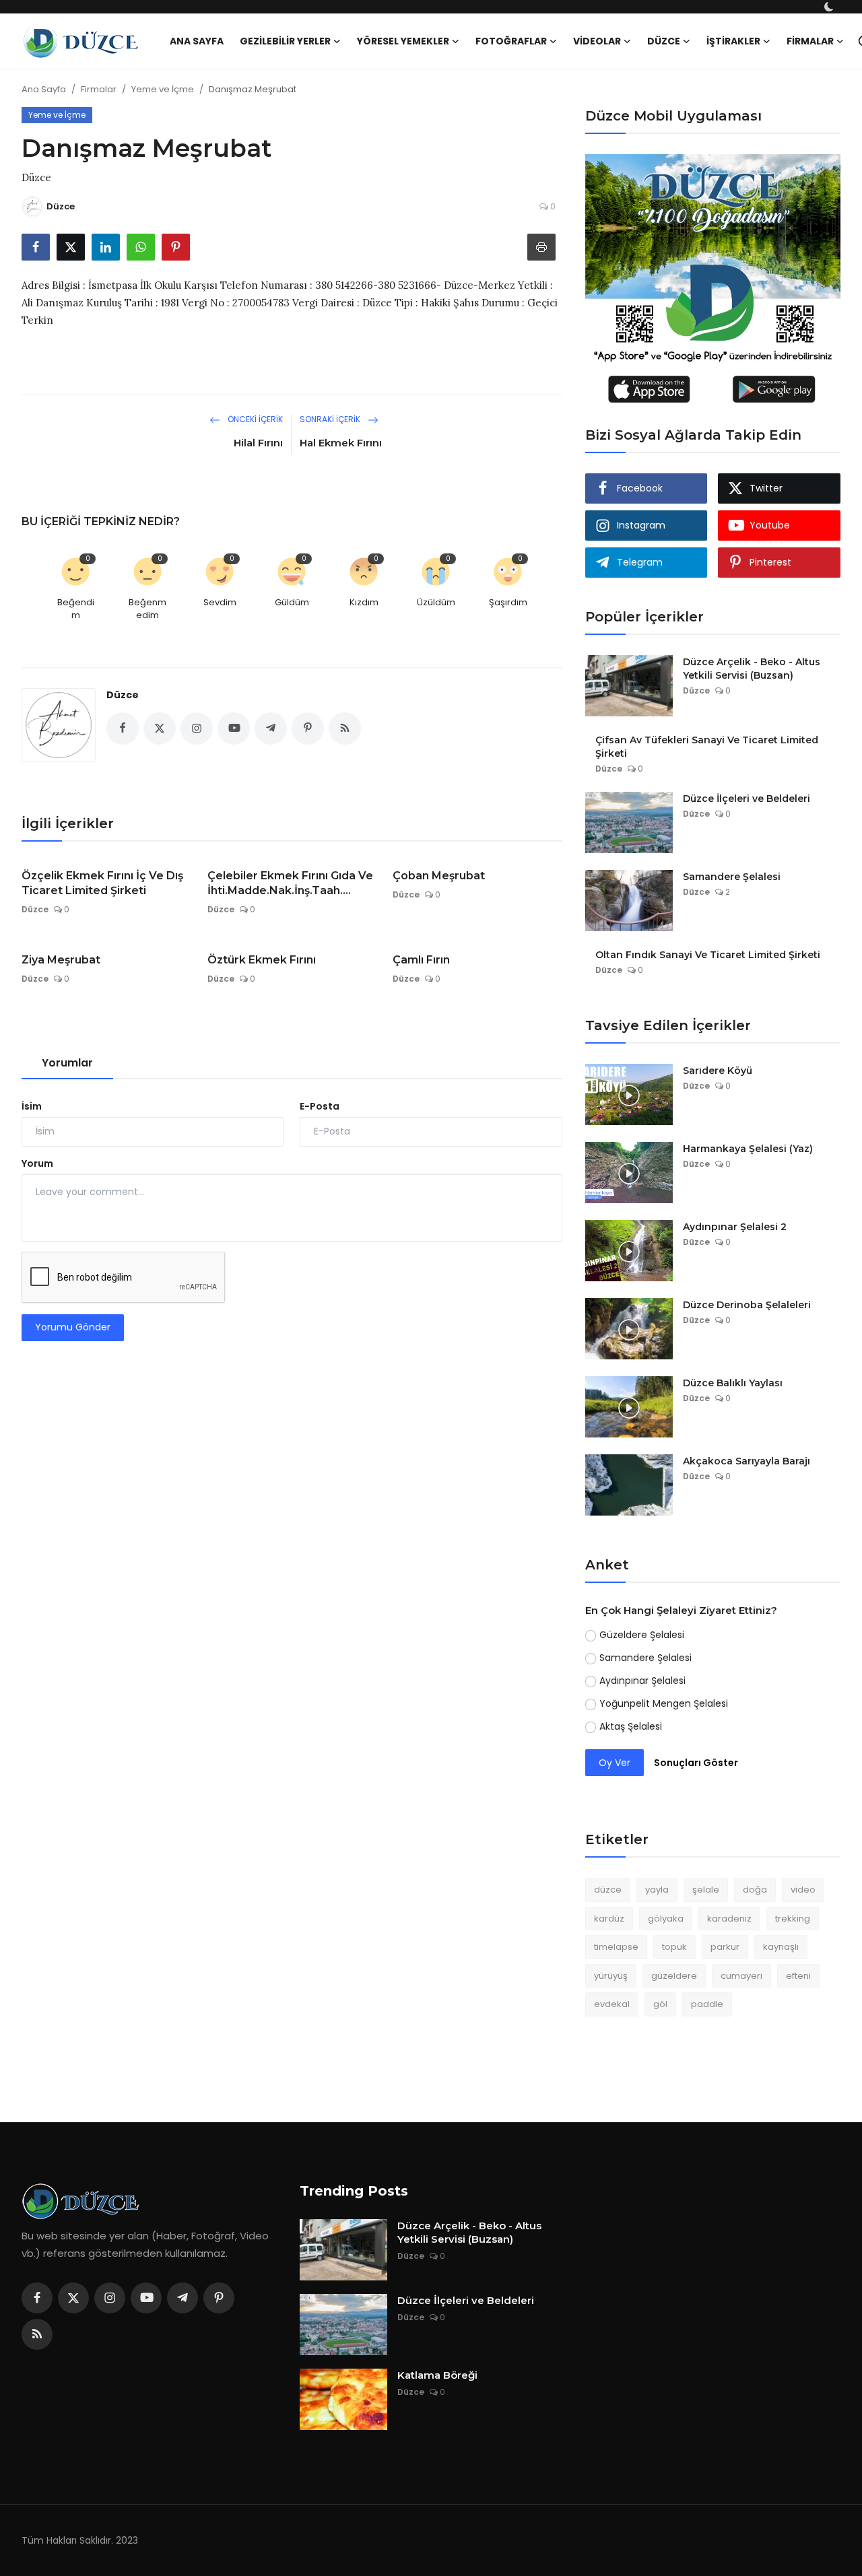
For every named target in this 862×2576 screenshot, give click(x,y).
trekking (793, 1919)
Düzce (123, 695)
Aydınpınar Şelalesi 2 (735, 1227)
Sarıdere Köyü (718, 1071)
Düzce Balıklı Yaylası (733, 1383)
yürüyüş (611, 1976)
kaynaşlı (781, 1947)
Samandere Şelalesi (732, 877)
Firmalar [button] (810, 41)
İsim (32, 1106)
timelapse (616, 1947)
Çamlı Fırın (421, 960)
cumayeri (741, 1976)
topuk (674, 1947)
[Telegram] (183, 2298)
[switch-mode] (830, 7)
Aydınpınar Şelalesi (642, 1681)
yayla (657, 1890)
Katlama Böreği (437, 2375)
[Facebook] (37, 2298)
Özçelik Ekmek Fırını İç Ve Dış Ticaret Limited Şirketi (102, 883)
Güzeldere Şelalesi (642, 1635)
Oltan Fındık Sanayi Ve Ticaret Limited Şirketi (708, 955)
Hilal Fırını (258, 443)
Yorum (37, 1163)
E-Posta (320, 1106)
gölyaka (666, 1919)
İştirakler (733, 41)
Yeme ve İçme (163, 89)
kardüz (609, 1919)
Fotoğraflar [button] (511, 41)
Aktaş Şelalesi (631, 1726)
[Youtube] (146, 2298)
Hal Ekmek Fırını (341, 443)
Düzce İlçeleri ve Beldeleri (747, 799)
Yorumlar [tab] (67, 1063)
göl (660, 2004)
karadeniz (729, 1919)
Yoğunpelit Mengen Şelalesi (664, 1703)
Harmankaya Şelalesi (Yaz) (748, 1149)
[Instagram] (110, 2298)
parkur (725, 1947)
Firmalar (99, 89)
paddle (707, 2004)
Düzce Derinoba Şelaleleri (747, 1305)
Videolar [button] (597, 41)
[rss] (37, 2334)
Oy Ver (615, 1763)
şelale (706, 1890)
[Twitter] (73, 2298)
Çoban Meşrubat (439, 876)
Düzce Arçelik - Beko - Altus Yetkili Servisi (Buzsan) (752, 669)
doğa (755, 1890)
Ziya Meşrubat (61, 960)
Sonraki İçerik (331, 419)
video (803, 1890)
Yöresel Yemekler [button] (403, 41)
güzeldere (674, 1976)
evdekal (612, 2004)
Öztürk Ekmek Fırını (262, 960)
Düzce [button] (664, 41)
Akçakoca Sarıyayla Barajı (747, 1461)
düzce (608, 1890)
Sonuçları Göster (696, 1763)
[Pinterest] (219, 2298)
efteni (798, 1976)
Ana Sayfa (197, 41)
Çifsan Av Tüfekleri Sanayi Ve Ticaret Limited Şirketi (707, 747)
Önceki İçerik (254, 419)
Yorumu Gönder (73, 1327)
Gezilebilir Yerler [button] (285, 41)
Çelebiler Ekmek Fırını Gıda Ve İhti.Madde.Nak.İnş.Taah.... (290, 883)
